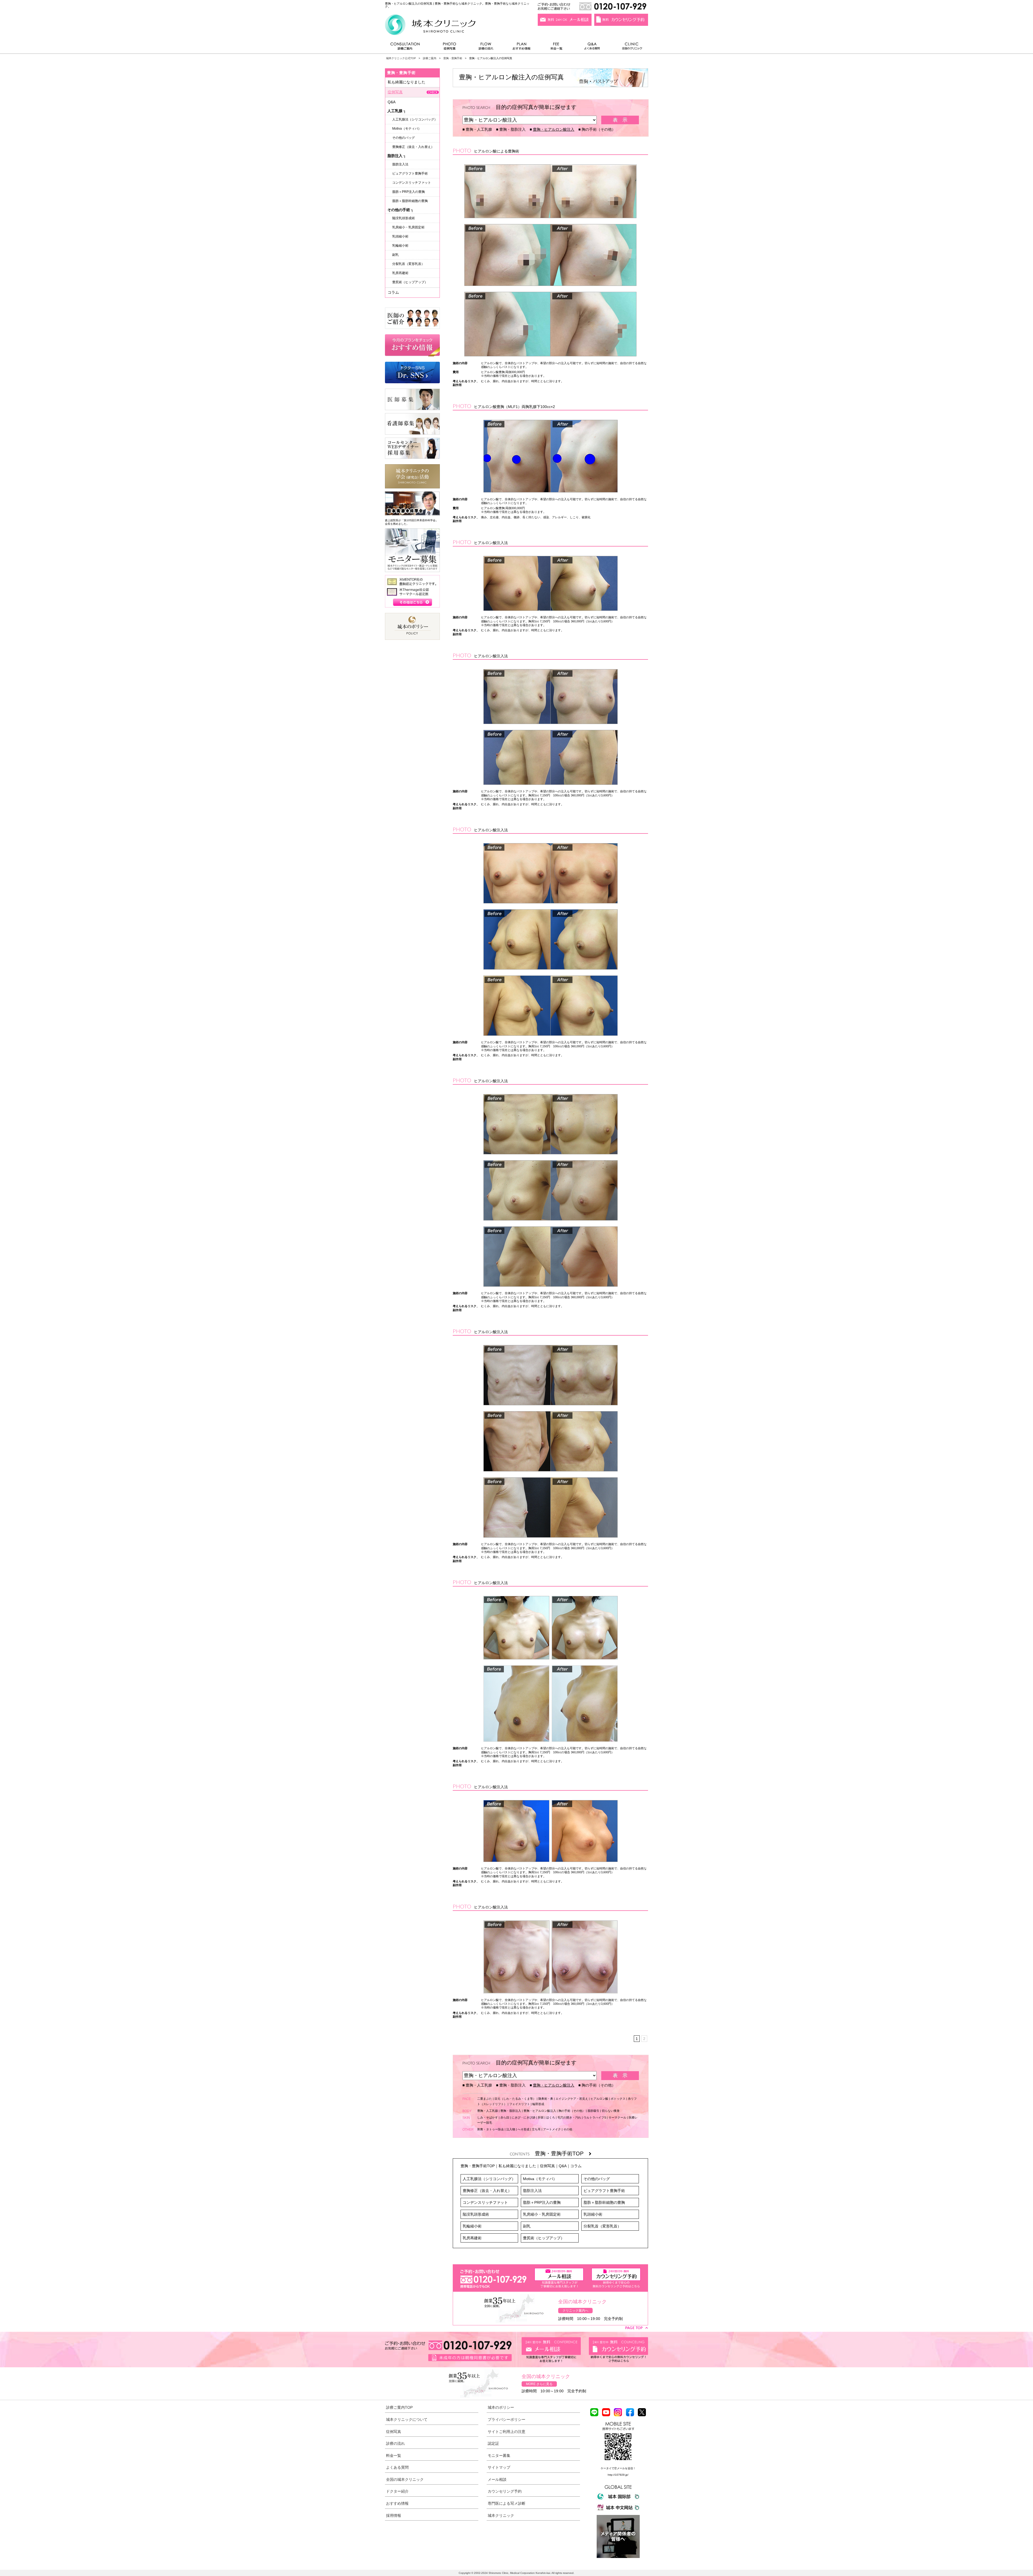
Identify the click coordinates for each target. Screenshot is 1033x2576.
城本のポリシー (501, 2407)
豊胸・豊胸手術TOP (562, 2153)
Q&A (563, 2166)
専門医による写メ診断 (507, 2503)
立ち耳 (536, 2129)
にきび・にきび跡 (523, 2117)
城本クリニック (501, 2515)
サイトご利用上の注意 (507, 2432)
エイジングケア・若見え (572, 2099)
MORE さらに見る (539, 2384)
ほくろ (551, 2117)
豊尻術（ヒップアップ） (544, 2238)
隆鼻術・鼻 (546, 2099)
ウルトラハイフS (595, 2117)
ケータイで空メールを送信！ (618, 2468)
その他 (568, 2129)
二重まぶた (485, 2099)
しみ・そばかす (488, 2117)
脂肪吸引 (593, 2111)
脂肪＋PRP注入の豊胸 (542, 2202)
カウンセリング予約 (505, 2491)
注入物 (511, 2129)
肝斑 (541, 2117)
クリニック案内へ (575, 2311)
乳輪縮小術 (472, 2226)
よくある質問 (593, 47)
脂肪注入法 (532, 2191)
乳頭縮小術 (593, 2214)
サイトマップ (499, 2467)
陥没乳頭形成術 (476, 2214)
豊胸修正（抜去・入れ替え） (487, 2191)
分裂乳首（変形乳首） (602, 2226)
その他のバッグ (597, 2179)
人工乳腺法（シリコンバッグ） (489, 2179)
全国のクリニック (630, 47)
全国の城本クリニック (405, 2479)
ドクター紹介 (397, 2491)
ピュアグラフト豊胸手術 (604, 2191)
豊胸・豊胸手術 (453, 58)
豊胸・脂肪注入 (512, 129)
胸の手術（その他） (599, 129)
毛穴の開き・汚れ (569, 2117)
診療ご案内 (408, 47)
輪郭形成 (538, 2104)
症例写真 (449, 47)
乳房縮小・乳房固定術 (542, 2214)
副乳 (527, 2226)
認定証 (493, 2443)
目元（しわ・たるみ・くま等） (515, 2099)
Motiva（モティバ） (540, 2179)
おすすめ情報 (522, 47)
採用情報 (394, 2515)
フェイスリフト (520, 2104)
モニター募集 (499, 2456)
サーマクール (617, 2117)
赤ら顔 (505, 2117)
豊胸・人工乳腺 (479, 129)
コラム (576, 2166)
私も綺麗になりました (517, 2166)
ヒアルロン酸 (599, 2099)
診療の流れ (486, 47)
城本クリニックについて (407, 2419)
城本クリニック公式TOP (401, 58)
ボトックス (618, 2099)
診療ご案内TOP (399, 2407)
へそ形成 (523, 2129)
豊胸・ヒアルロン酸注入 (554, 129)
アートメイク (552, 2129)
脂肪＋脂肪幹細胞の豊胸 (604, 2202)
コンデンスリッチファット (485, 2202)
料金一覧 (557, 47)
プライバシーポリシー (507, 2419)
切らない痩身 (611, 2111)
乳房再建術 (472, 2238)
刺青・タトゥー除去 (491, 2129)
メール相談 (497, 2479)
